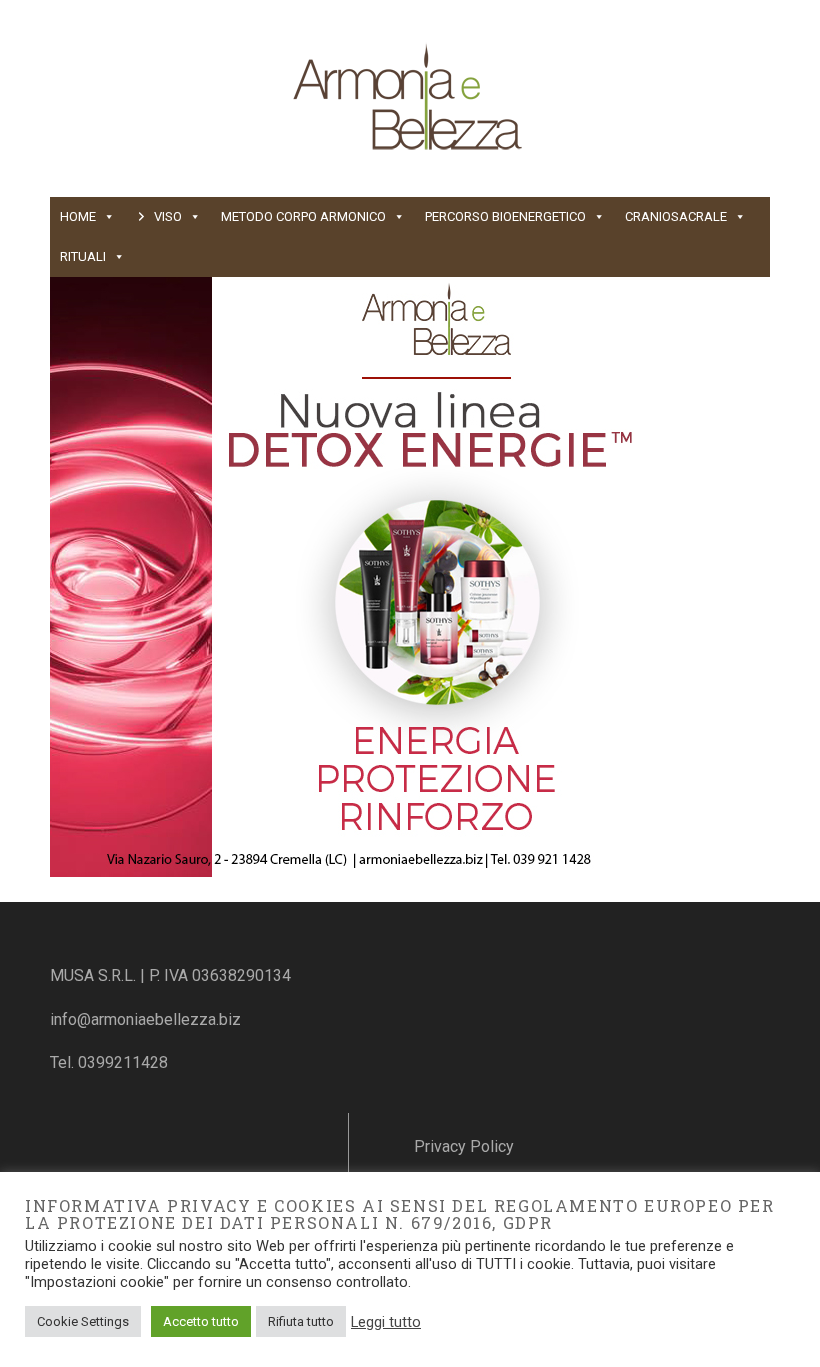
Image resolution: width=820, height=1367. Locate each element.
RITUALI (83, 256)
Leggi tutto (386, 1322)
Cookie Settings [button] (83, 1321)
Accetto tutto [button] (201, 1321)
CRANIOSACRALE (676, 216)
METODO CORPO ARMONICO (303, 216)
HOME (78, 216)
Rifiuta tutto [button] (301, 1321)
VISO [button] (168, 216)
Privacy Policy (464, 1146)
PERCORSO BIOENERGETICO (505, 216)
